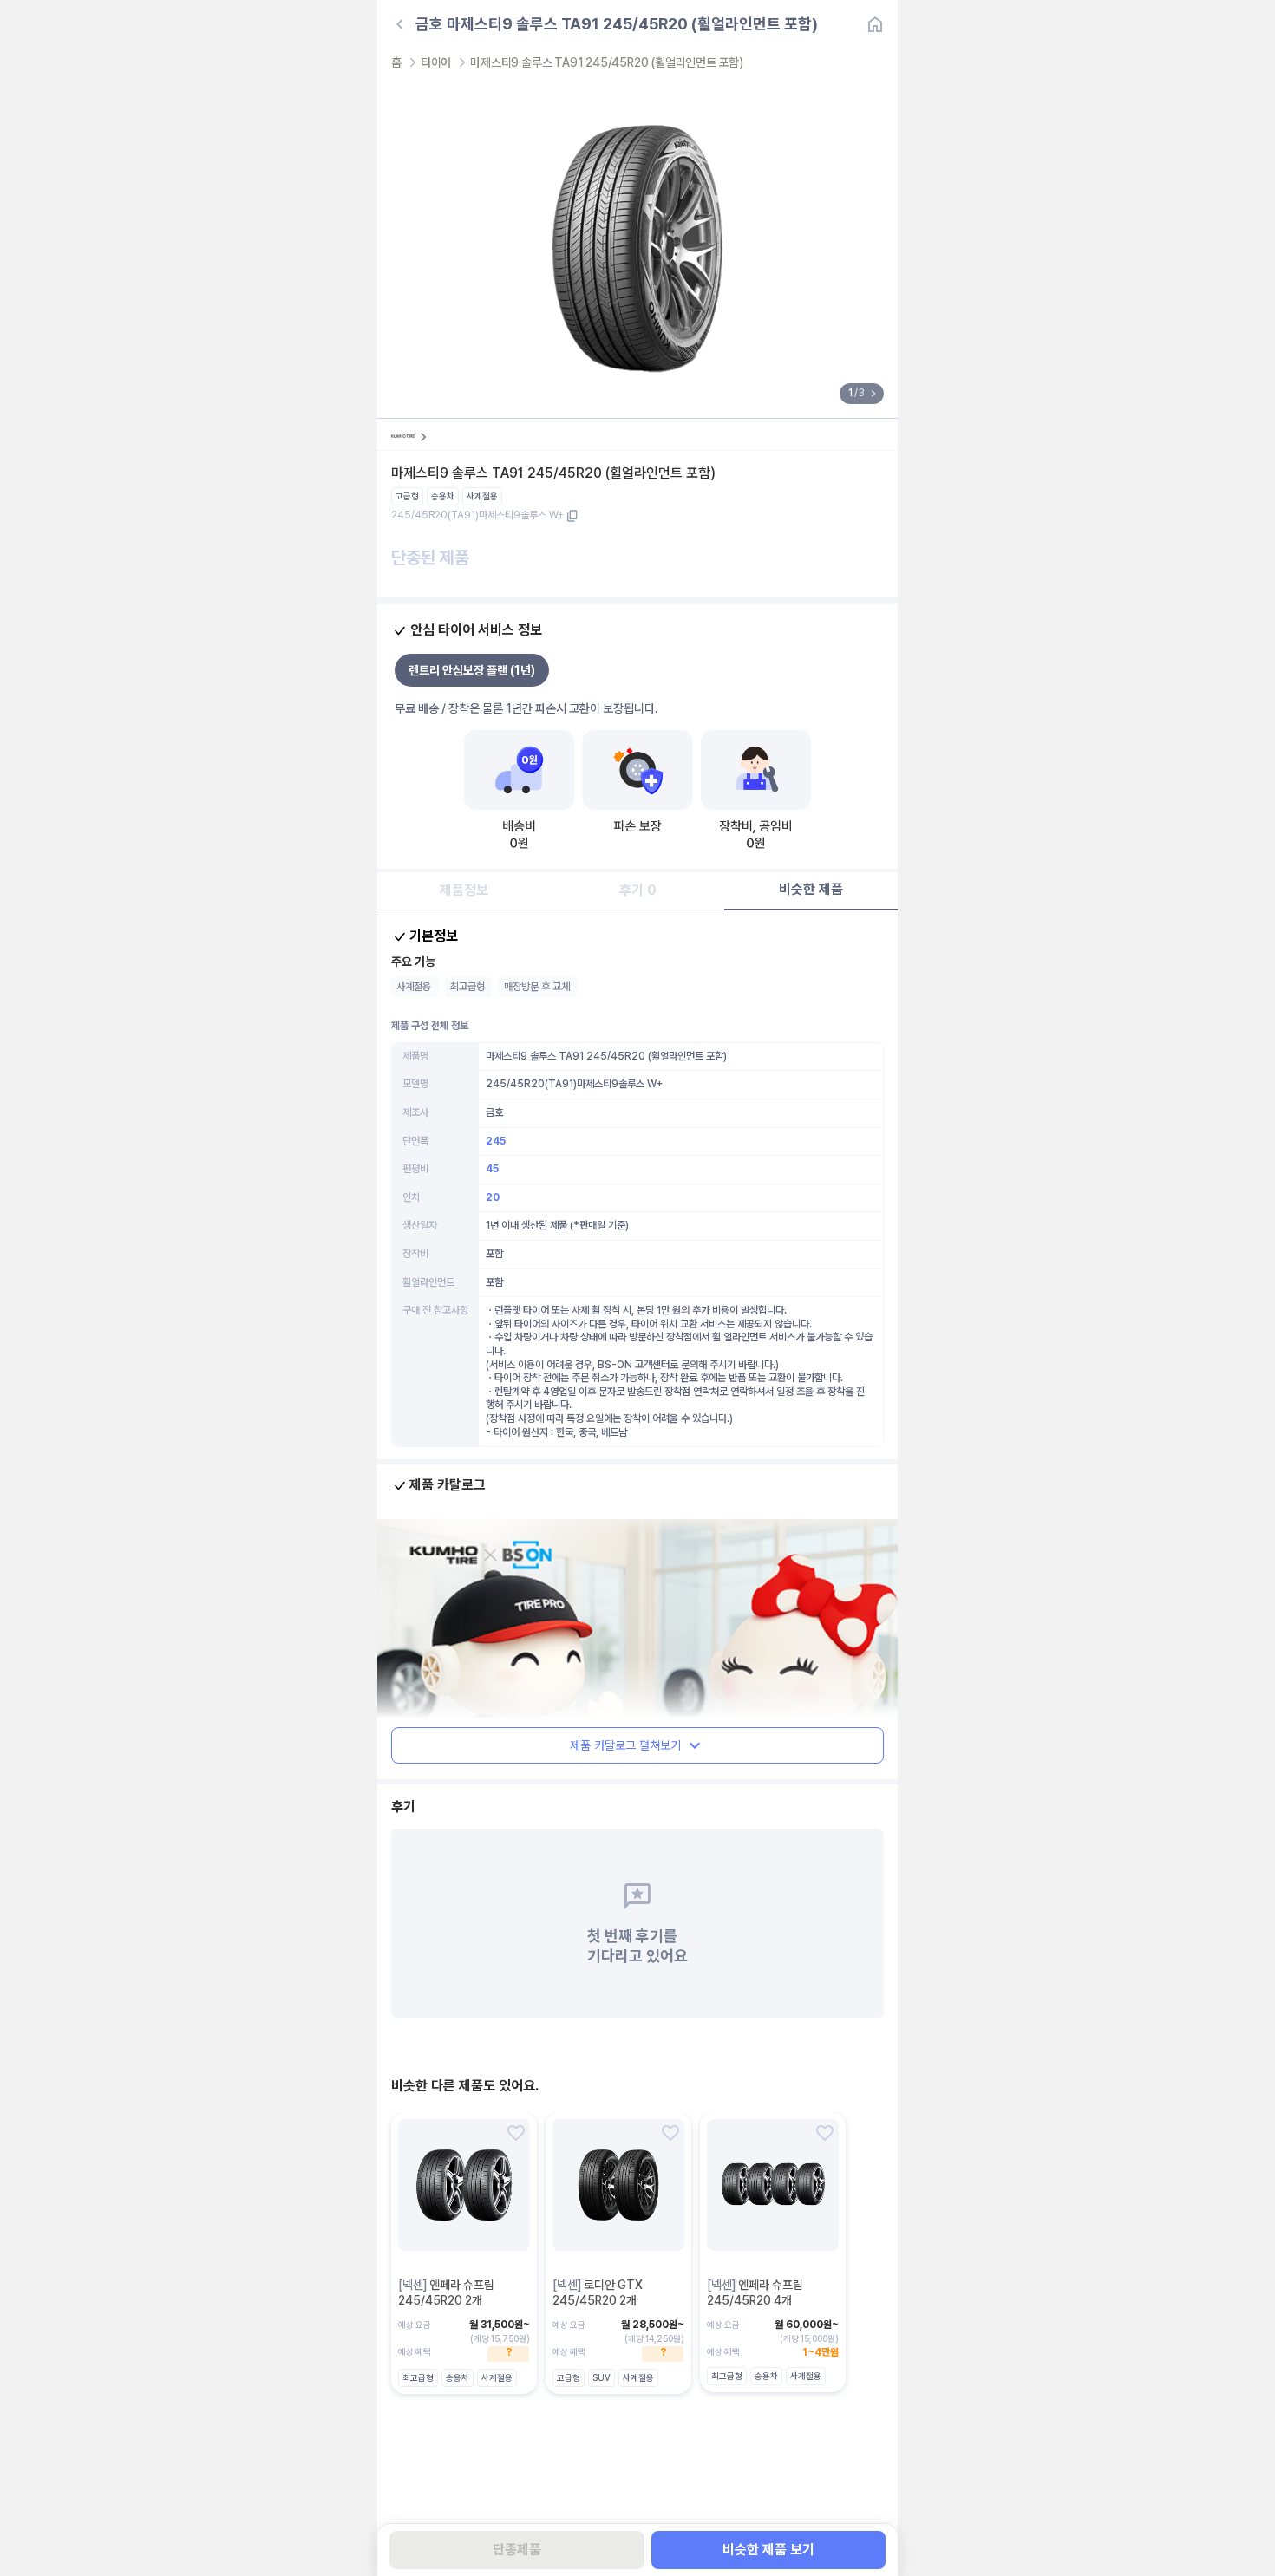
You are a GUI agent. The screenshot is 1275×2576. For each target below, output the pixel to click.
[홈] (875, 24)
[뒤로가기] (400, 24)
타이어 (436, 62)
